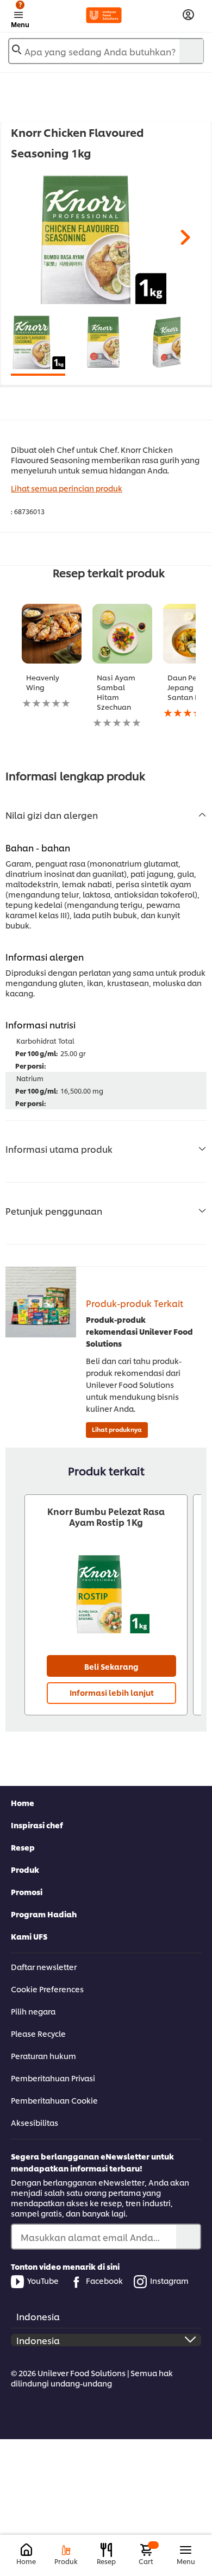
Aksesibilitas (35, 2122)
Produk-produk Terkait (135, 1303)
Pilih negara (33, 2011)
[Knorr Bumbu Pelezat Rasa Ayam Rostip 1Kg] (106, 1593)
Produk (25, 1869)
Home (23, 1802)
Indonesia (38, 2316)
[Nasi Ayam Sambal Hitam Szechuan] (122, 634)
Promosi (27, 1892)
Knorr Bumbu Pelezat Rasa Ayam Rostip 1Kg (106, 1517)
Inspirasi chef (37, 1825)
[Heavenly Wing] (52, 634)
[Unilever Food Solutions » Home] (104, 15)
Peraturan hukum (43, 2056)
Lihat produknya (117, 1429)
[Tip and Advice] (41, 1302)
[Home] (26, 2550)
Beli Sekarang (111, 1666)
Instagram (169, 2280)
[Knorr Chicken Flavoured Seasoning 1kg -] (38, 342)
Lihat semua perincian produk (67, 488)
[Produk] (66, 2550)
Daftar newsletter (44, 1966)
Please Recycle (38, 2033)
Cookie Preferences (47, 1989)
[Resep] (106, 2550)
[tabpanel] (101, 239)
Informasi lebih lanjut (112, 1692)
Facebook (104, 2280)
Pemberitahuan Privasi (53, 2078)
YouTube (43, 2280)
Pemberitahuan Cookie (54, 2100)
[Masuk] (188, 15)
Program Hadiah (44, 1914)
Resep (23, 1847)
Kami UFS (29, 1936)
